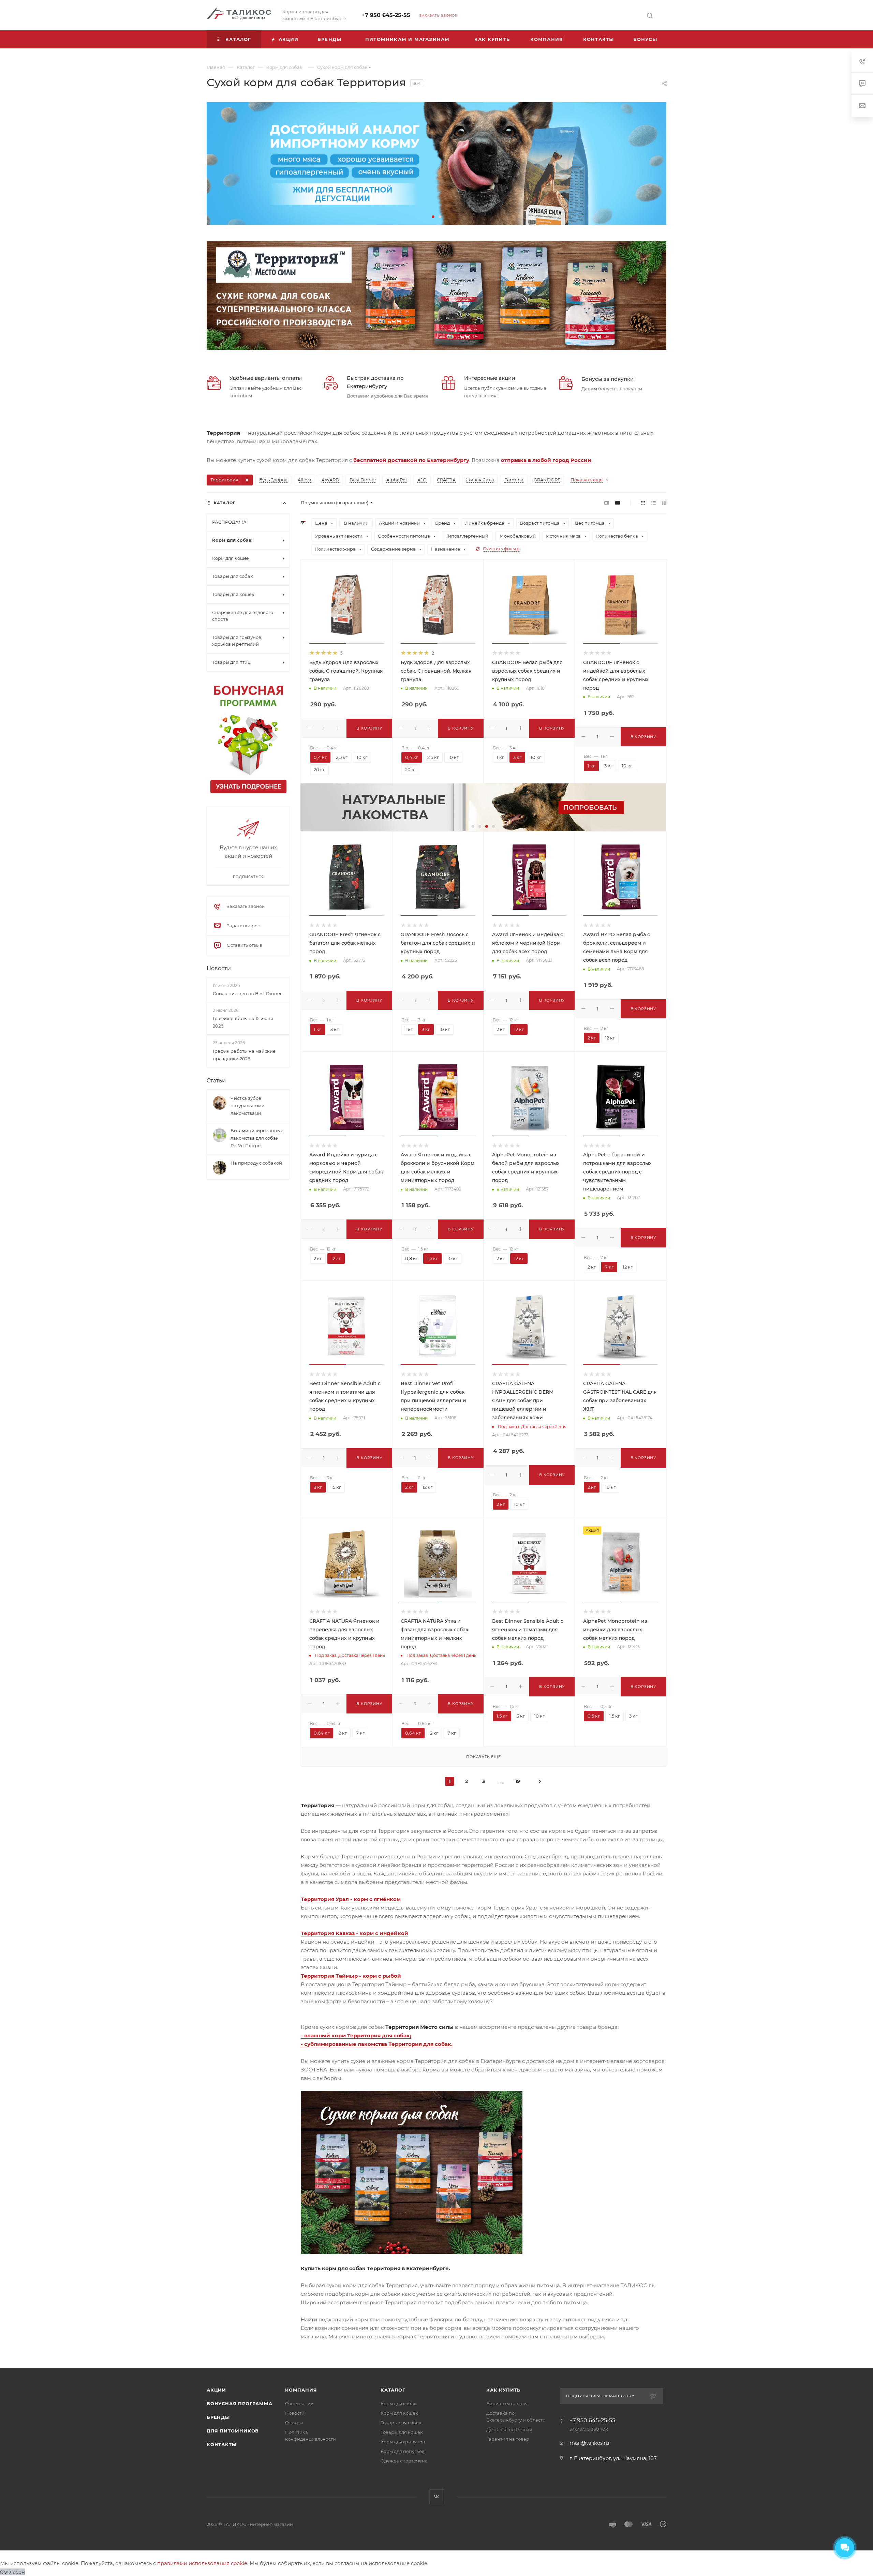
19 (518, 1781)
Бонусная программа (239, 2403)
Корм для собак (399, 2403)
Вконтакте (437, 2497)
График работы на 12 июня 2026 (243, 1022)
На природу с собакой (256, 1163)
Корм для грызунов (403, 2442)
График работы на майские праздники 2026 (244, 1055)
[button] (433, 217)
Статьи (216, 1081)
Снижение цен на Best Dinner (247, 993)
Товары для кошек (402, 2432)
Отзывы (294, 2423)
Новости (219, 968)
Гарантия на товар (508, 2439)
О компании (299, 2403)
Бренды (218, 2417)
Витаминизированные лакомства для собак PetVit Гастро (257, 1138)
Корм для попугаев (403, 2451)
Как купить (503, 2390)
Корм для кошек (399, 2413)
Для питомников (233, 2431)
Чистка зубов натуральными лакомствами (248, 1106)
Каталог (393, 2390)
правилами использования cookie (202, 2563)
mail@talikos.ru (589, 2443)
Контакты (221, 2444)
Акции (216, 2390)
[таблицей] (664, 503)
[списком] (654, 503)
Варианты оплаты (507, 2403)
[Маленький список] (607, 503)
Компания (301, 2390)
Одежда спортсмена (404, 2461)
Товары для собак (401, 2423)
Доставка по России (509, 2429)
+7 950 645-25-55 (386, 15)
